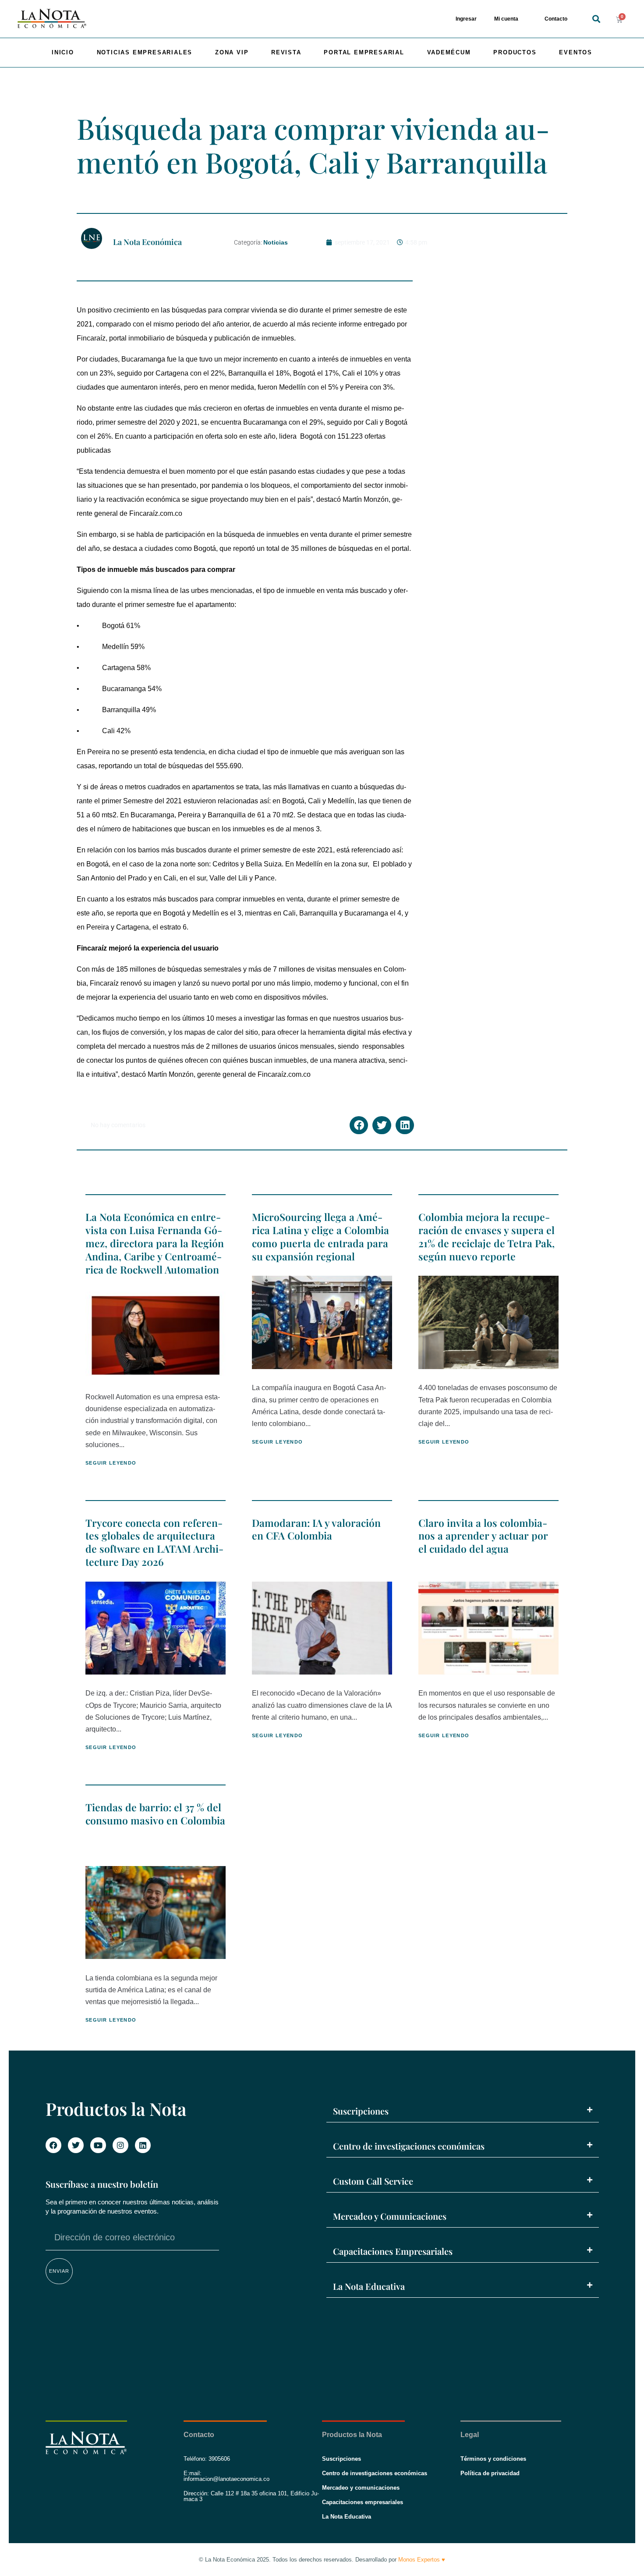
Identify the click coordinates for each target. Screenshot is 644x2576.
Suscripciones (361, 2111)
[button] (596, 19)
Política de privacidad (490, 2473)
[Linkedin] (143, 2145)
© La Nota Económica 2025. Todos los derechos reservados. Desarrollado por (322, 2560)
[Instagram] (120, 2145)
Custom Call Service (373, 2181)
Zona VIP (232, 52)
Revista (286, 52)
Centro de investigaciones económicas (409, 2146)
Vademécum (449, 52)
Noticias (276, 242)
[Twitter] (76, 2145)
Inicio (63, 52)
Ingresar (466, 19)
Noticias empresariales (145, 52)
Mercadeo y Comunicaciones (390, 2216)
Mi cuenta (506, 19)
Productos (515, 52)
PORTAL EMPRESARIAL (364, 52)
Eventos (576, 52)
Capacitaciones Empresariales (393, 2251)
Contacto (556, 19)
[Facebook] (53, 2145)
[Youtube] (98, 2145)
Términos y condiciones (493, 2459)
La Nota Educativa (369, 2286)
